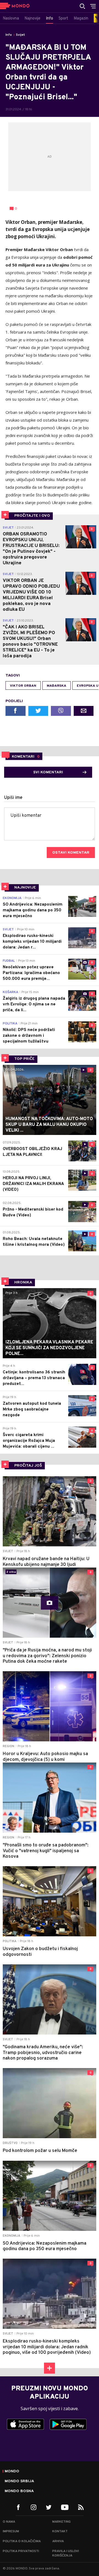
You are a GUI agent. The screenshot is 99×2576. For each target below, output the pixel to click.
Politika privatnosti (21, 2551)
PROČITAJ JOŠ (28, 1466)
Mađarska (57, 686)
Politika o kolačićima (22, 2541)
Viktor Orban (23, 686)
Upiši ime (13, 798)
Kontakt (60, 2531)
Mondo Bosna (19, 2491)
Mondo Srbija (19, 2481)
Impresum (11, 2531)
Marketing (61, 2522)
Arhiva (58, 2541)
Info (9, 35)
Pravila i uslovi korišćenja (66, 2553)
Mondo (12, 2471)
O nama (9, 2522)
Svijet (20, 35)
